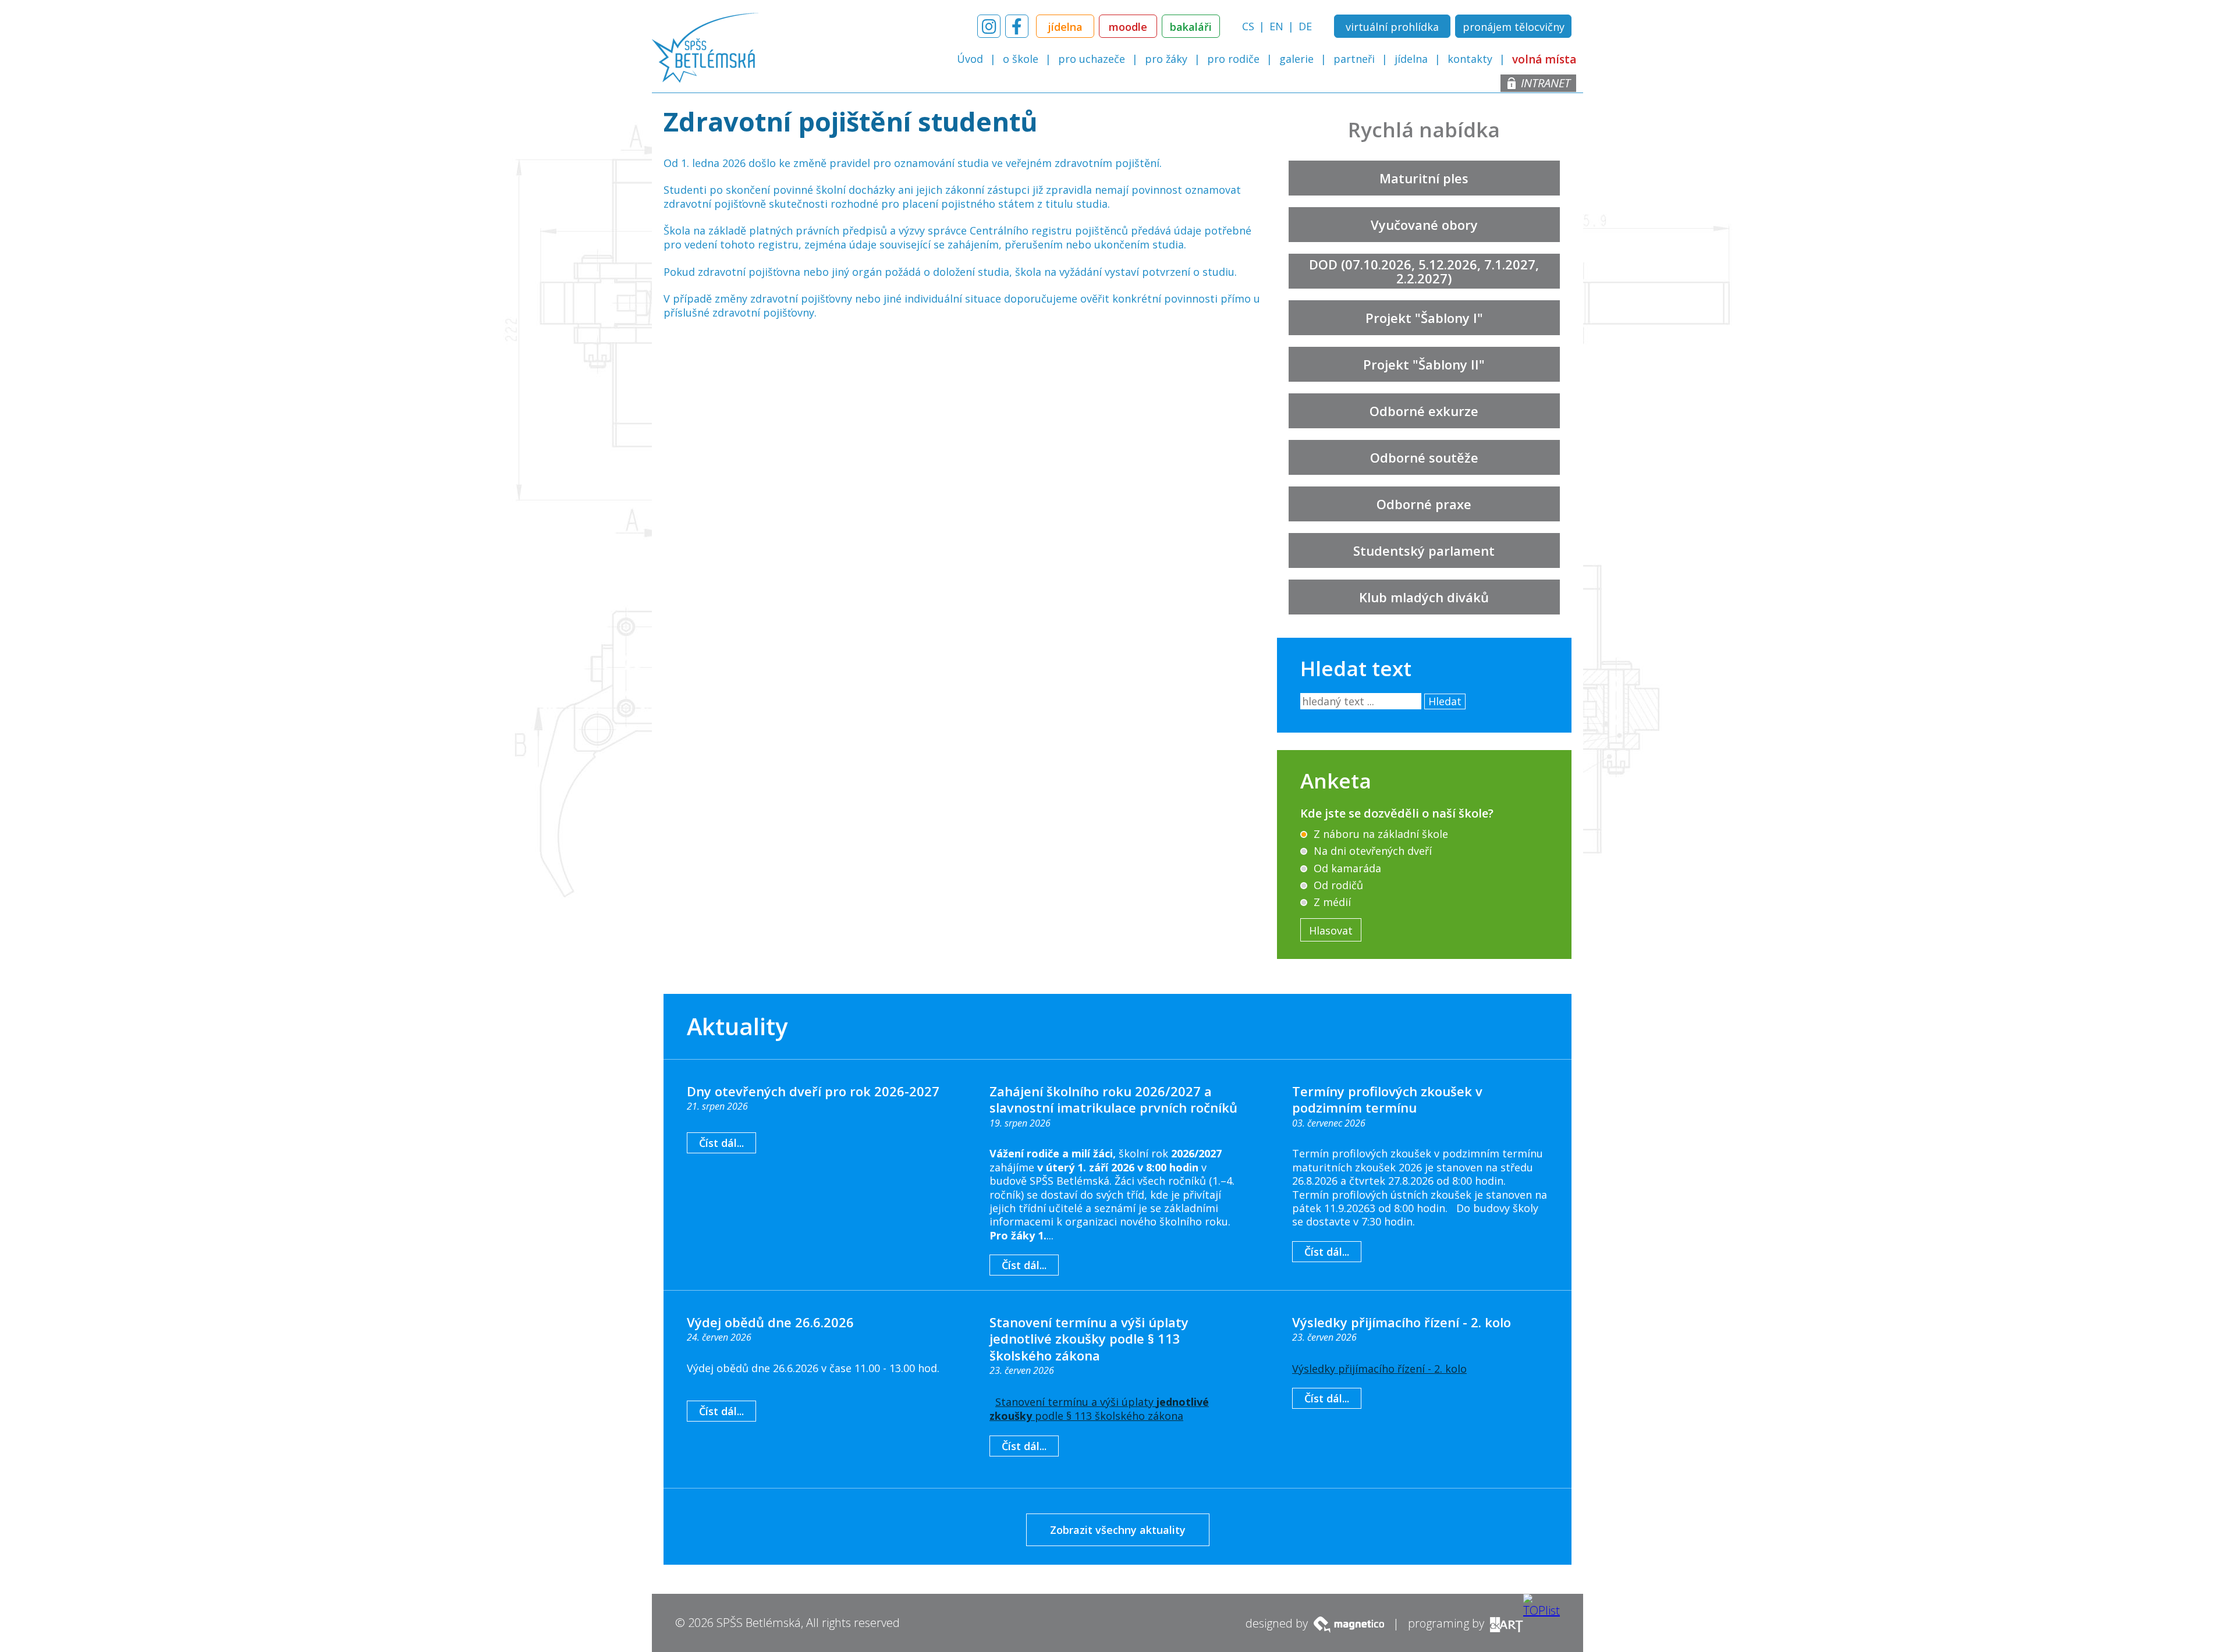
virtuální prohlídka (1392, 27)
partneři (1354, 59)
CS (1248, 26)
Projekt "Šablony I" (1424, 318)
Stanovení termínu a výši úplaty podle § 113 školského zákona (1099, 1409)
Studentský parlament (1424, 550)
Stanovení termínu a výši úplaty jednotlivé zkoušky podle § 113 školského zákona (1089, 1339)
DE (1305, 26)
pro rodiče (1233, 59)
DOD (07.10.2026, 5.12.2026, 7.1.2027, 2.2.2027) (1424, 271)
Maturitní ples (1424, 178)
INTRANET (1546, 83)
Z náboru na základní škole (1379, 834)
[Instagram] (989, 26)
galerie (1296, 59)
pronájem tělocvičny (1514, 27)
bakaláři (1191, 27)
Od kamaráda (1346, 868)
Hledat (1445, 701)
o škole (1021, 59)
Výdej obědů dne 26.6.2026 (770, 1322)
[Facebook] (1017, 26)
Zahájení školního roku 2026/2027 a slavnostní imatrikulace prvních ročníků (1113, 1099)
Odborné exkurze (1424, 411)
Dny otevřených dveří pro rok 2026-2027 (813, 1091)
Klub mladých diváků (1424, 597)
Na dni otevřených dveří (1371, 851)
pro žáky (1166, 59)
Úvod (970, 59)
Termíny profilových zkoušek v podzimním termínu (1387, 1099)
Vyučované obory (1424, 225)
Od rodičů (1337, 885)
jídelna (1411, 59)
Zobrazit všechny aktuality (1118, 1530)
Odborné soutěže (1424, 457)
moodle (1128, 27)
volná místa (1544, 60)
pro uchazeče (1092, 59)
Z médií (1331, 902)
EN (1276, 26)
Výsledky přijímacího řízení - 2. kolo (1402, 1322)
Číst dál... (721, 1143)
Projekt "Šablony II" (1424, 364)
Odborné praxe (1424, 504)
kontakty (1470, 59)
